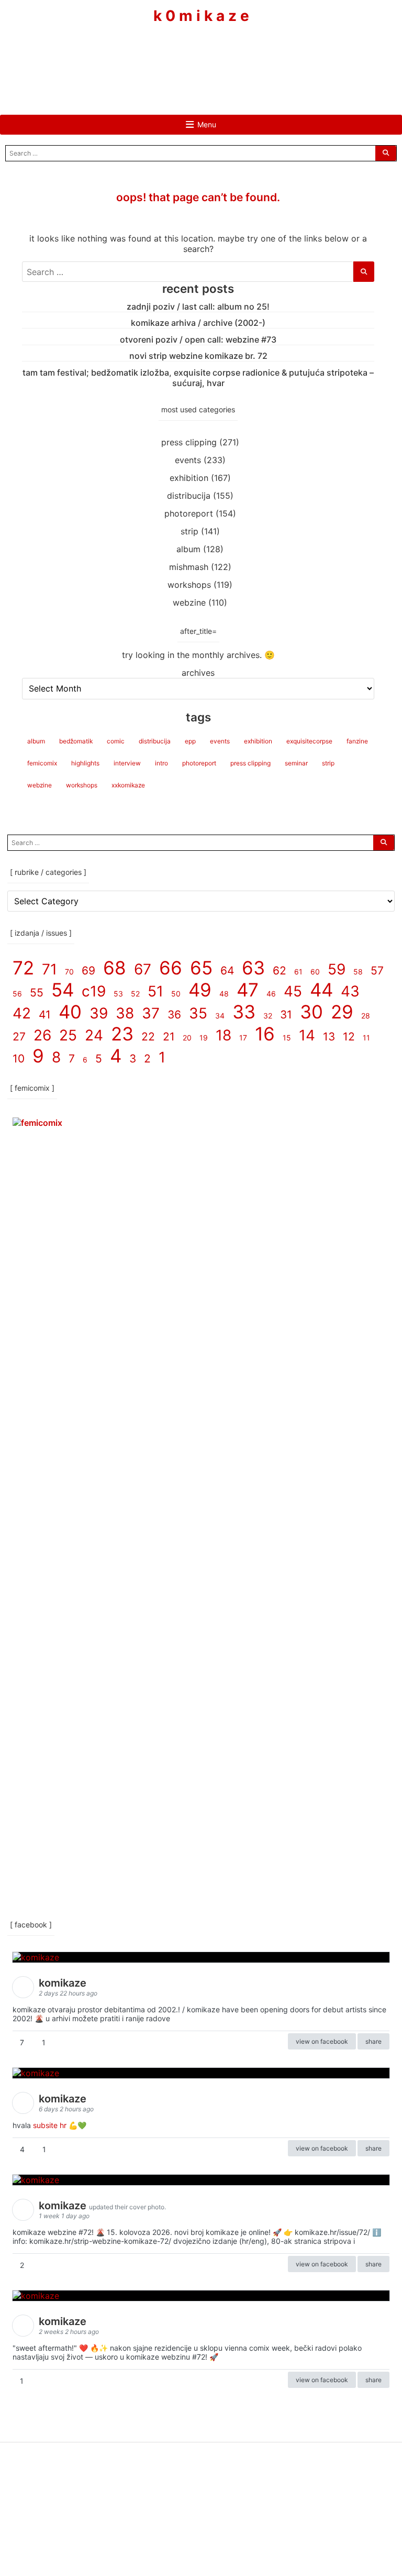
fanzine (357, 741)
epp (190, 741)
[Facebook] (170, 56)
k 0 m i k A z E (201, 16)
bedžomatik (76, 741)
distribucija (189, 496)
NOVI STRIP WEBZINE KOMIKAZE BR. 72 (198, 356)
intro (161, 763)
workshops (189, 585)
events (188, 460)
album (188, 549)
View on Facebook (322, 2041)
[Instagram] (201, 56)
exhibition (189, 478)
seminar (296, 763)
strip (189, 531)
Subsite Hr (50, 2125)
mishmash (189, 567)
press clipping (189, 442)
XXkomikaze (128, 785)
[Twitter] (232, 56)
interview (127, 763)
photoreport (189, 513)
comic (116, 741)
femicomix (42, 763)
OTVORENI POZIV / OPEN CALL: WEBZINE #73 (198, 339)
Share (373, 2041)
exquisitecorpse (309, 741)
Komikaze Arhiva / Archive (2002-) (198, 323)
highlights (85, 763)
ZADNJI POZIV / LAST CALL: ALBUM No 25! (198, 306)
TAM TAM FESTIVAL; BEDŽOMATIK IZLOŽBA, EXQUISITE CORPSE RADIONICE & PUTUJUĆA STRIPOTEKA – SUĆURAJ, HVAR (198, 378)
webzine (189, 602)
